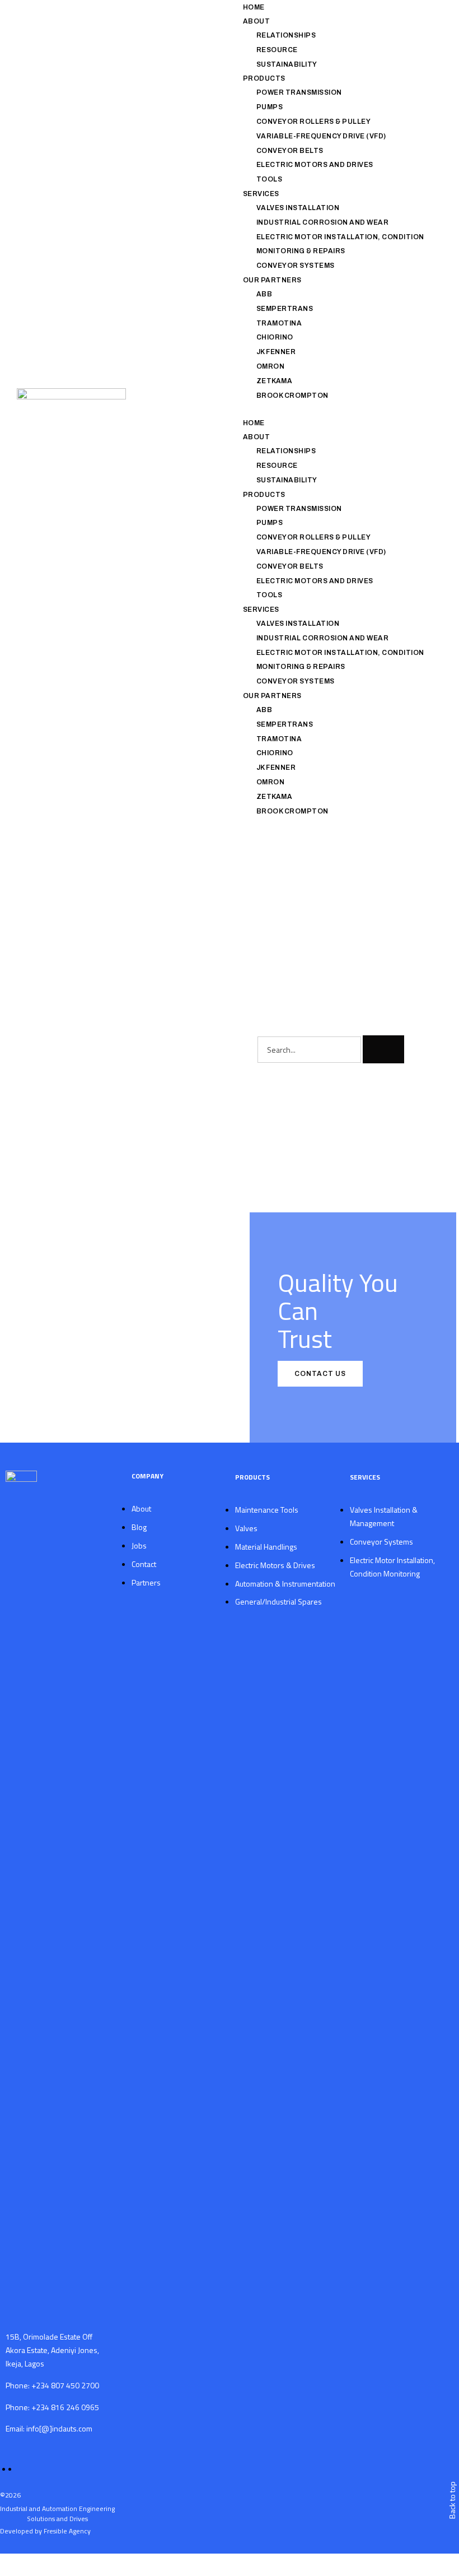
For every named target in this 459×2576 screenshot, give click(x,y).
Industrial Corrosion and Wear (323, 222)
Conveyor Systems (296, 266)
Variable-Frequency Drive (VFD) (321, 136)
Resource (277, 50)
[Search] (383, 1049)
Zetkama (275, 381)
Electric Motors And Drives (315, 165)
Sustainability (287, 64)
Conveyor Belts (290, 151)
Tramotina (279, 323)
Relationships (286, 35)
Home (254, 7)
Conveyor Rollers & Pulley (314, 122)
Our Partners (272, 280)
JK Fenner (276, 352)
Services (261, 194)
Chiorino (275, 337)
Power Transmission (299, 92)
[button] (336, 409)
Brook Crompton (292, 396)
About (257, 21)
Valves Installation (298, 208)
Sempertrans (285, 309)
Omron (271, 366)
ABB (264, 294)
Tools (270, 179)
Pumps (270, 107)
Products (264, 78)
